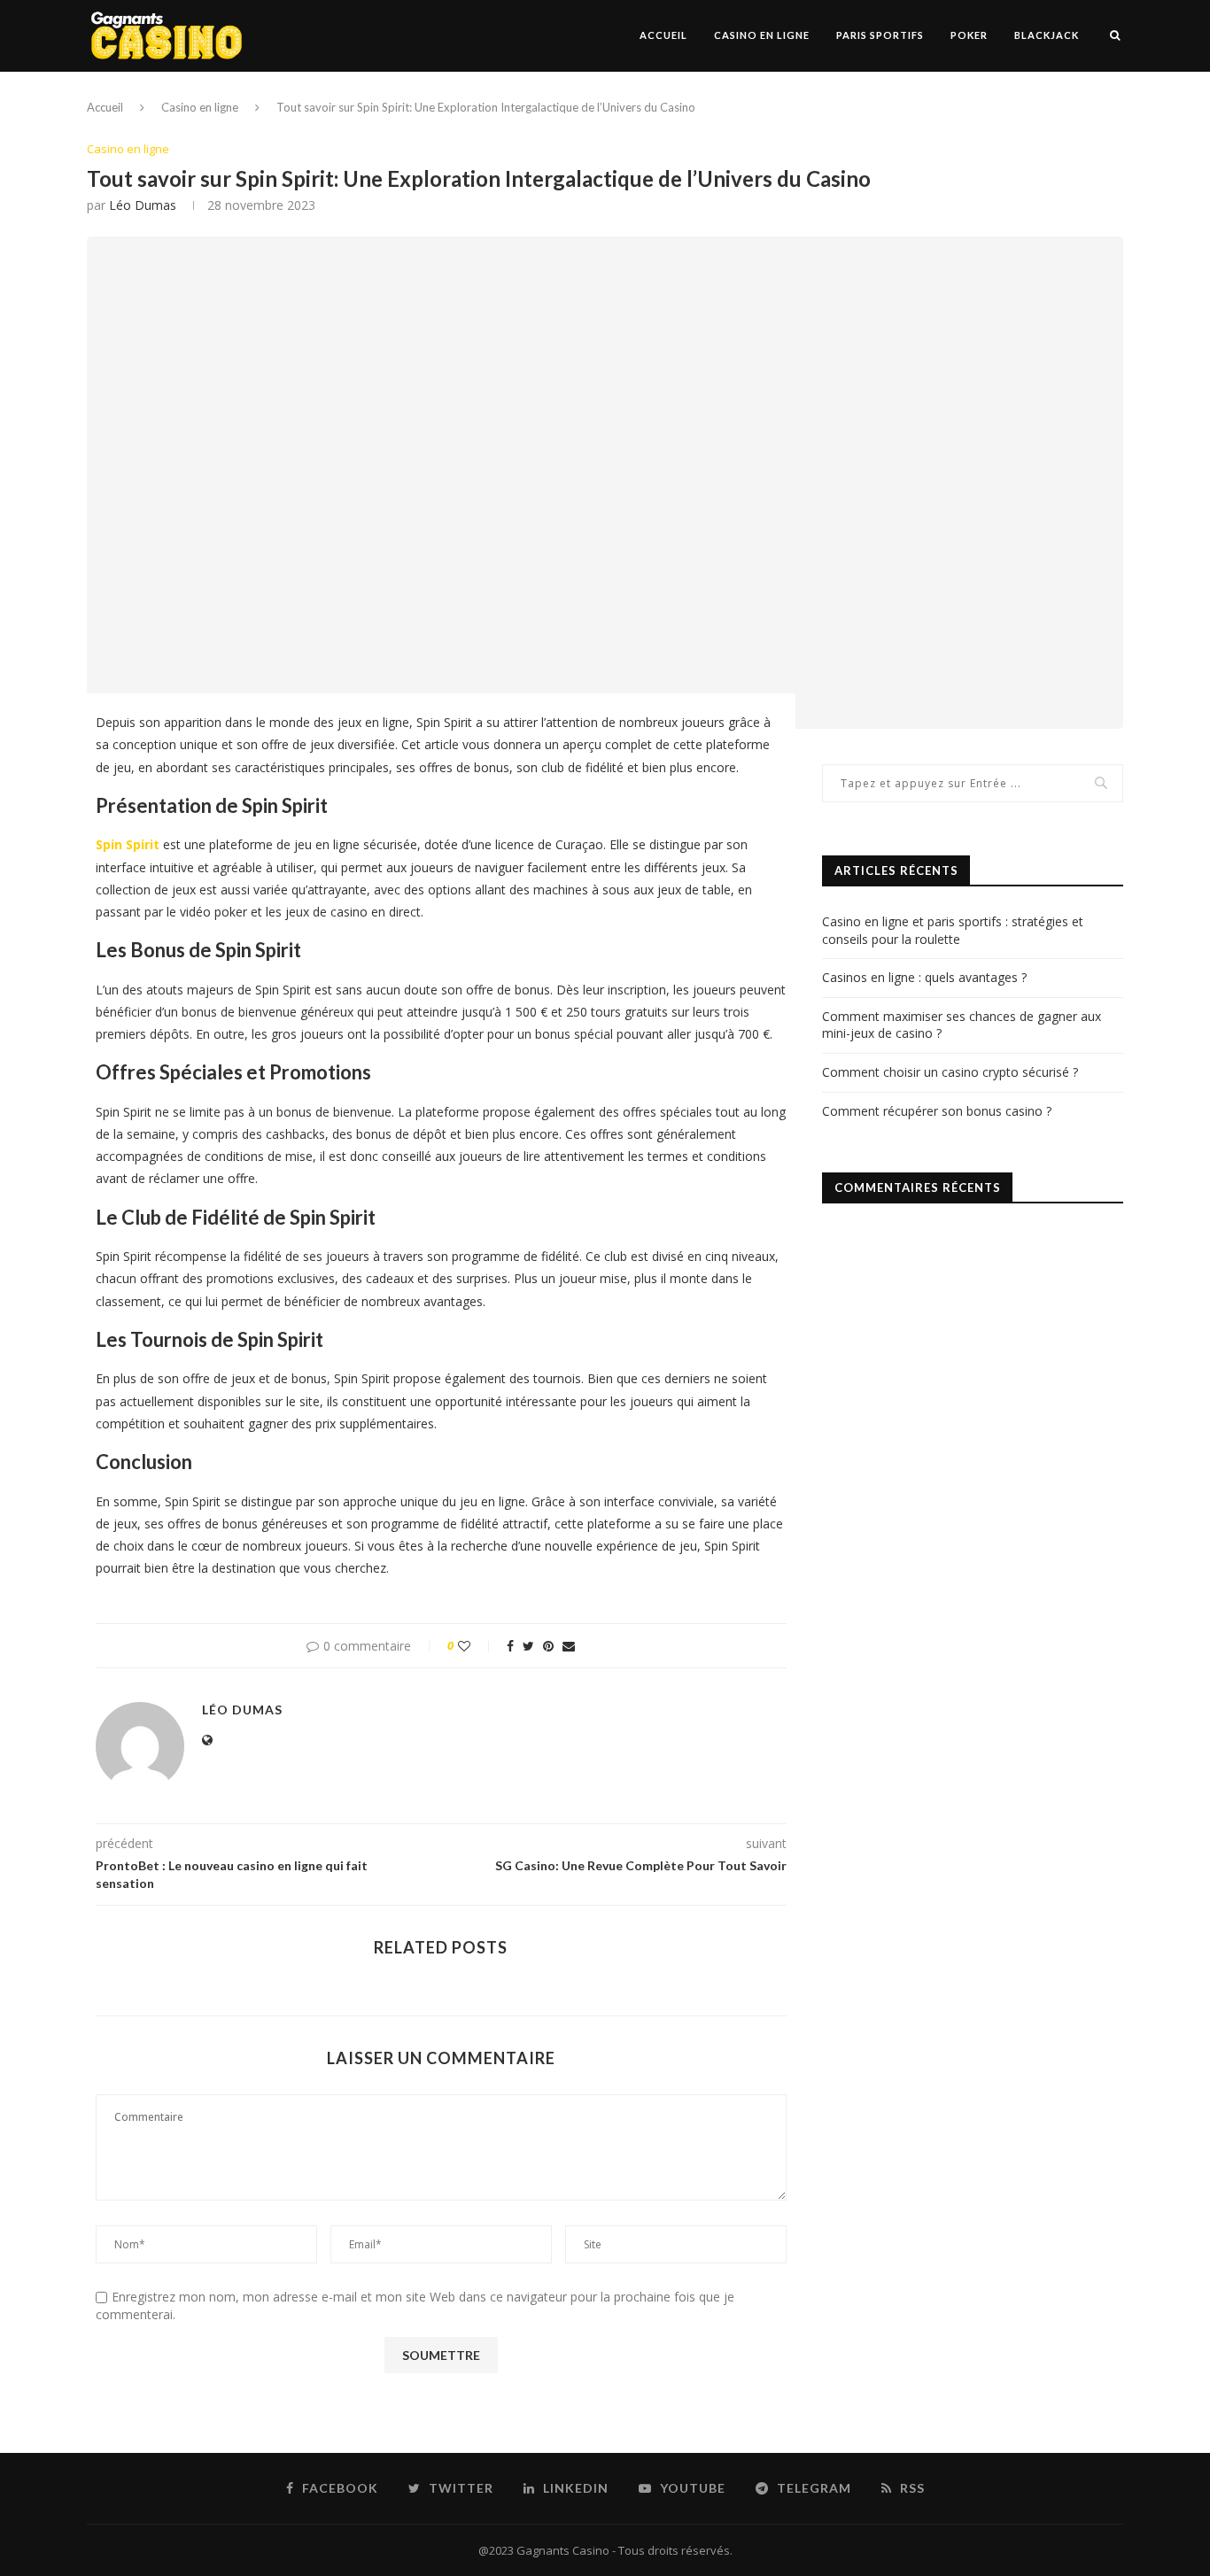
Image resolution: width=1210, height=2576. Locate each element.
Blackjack (1047, 35)
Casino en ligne (762, 35)
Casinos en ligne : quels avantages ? (924, 977)
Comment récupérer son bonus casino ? (937, 1111)
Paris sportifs (880, 35)
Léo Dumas (143, 205)
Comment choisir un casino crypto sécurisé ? (950, 1072)
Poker (969, 35)
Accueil (663, 35)
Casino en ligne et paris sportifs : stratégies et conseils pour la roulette (953, 930)
